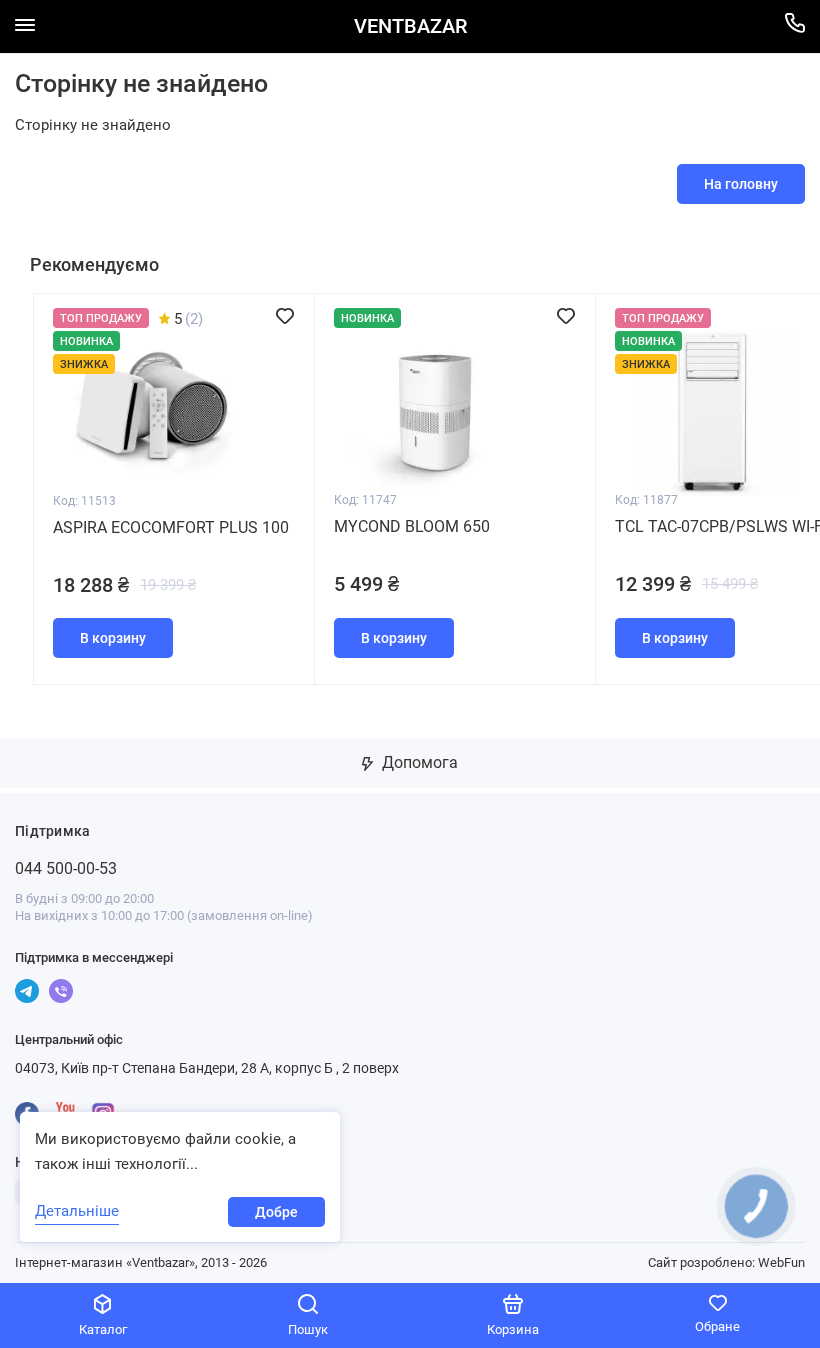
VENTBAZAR (410, 26)
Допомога (418, 762)
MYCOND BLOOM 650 (412, 526)
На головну (741, 184)
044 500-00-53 (66, 868)
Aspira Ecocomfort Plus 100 (171, 527)
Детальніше (77, 1211)
